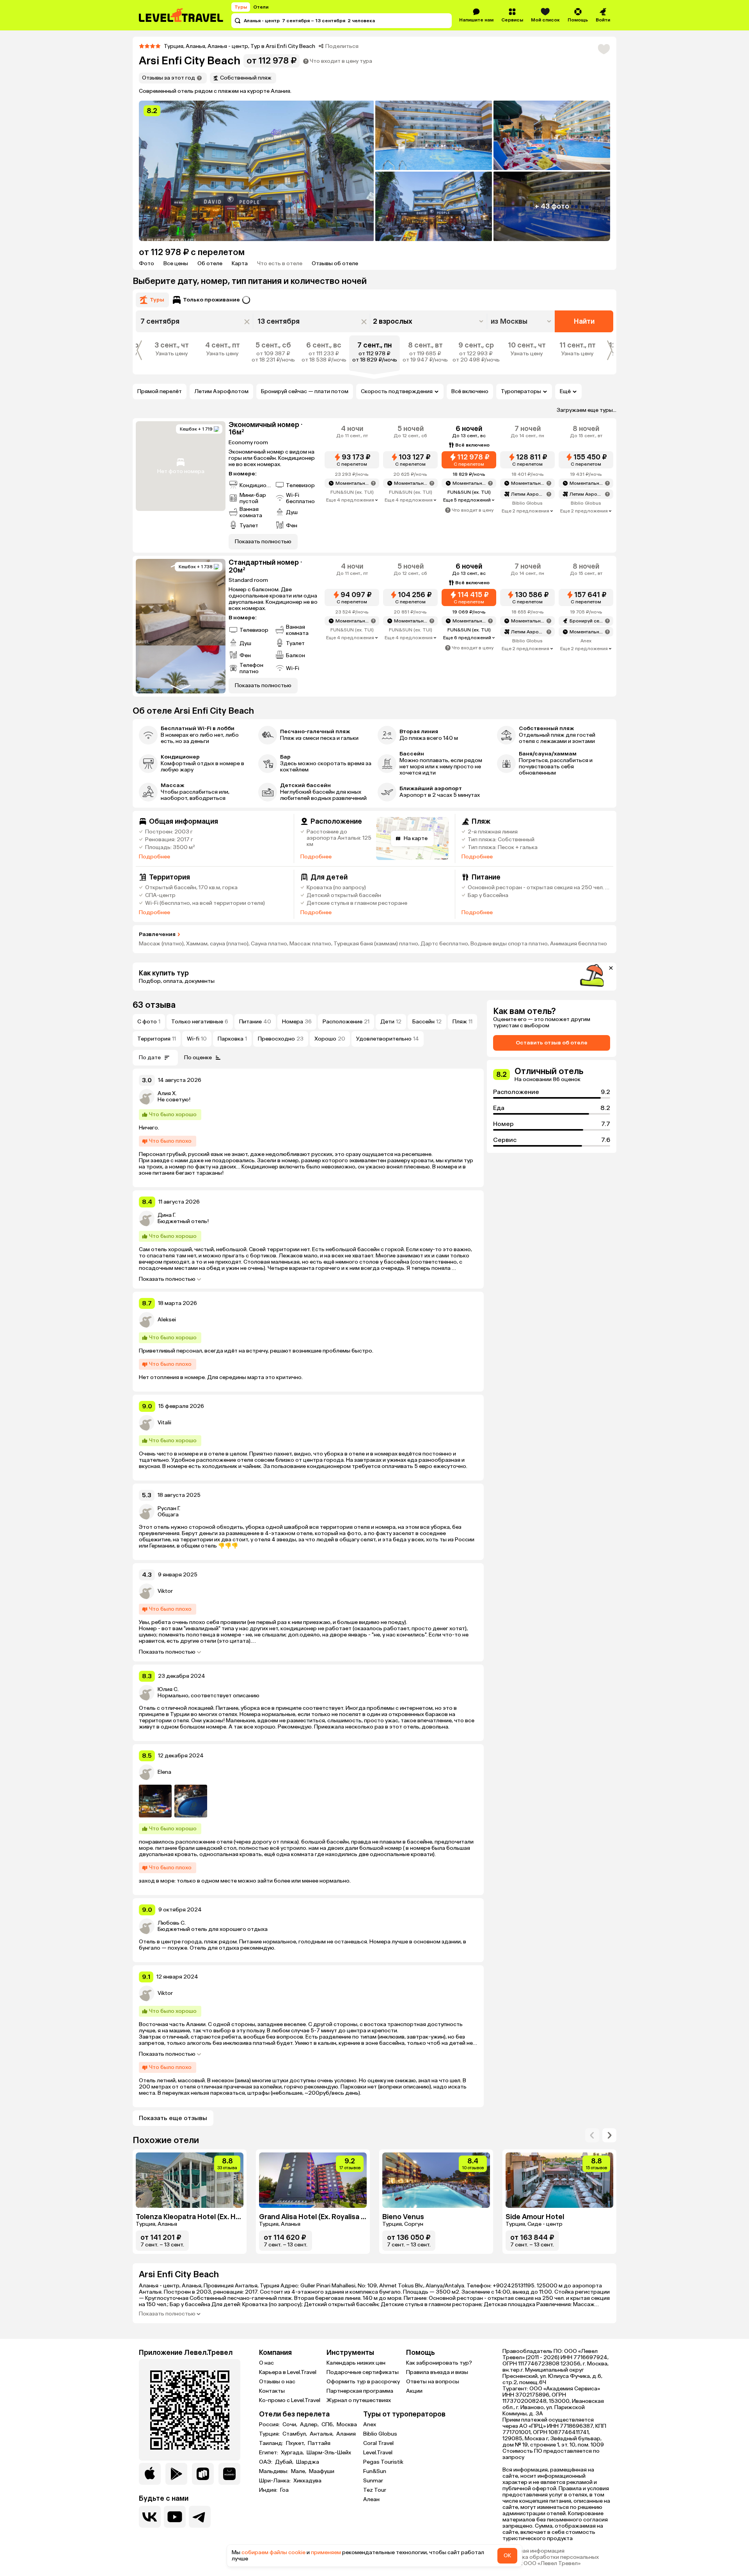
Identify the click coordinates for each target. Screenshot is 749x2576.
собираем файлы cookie (273, 2552)
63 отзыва (154, 1005)
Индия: (269, 2490)
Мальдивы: (274, 2471)
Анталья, (322, 2434)
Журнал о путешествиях (359, 2400)
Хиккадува (307, 2481)
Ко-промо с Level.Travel (290, 2400)
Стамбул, (295, 2434)
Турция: (270, 2434)
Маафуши (322, 2471)
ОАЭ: (266, 2462)
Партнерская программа (360, 2391)
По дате (150, 1058)
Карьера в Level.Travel (288, 2372)
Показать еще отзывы (173, 2118)
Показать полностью (167, 1279)
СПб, (328, 2425)
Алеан (371, 2499)
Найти (584, 321)
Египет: (269, 2453)
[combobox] (522, 321)
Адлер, (310, 2425)
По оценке (198, 1058)
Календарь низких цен (356, 2363)
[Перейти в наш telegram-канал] (200, 2517)
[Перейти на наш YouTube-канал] (175, 2517)
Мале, (299, 2471)
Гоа (284, 2490)
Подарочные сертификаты (363, 2372)
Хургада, (293, 2453)
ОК (507, 2556)
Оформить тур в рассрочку (363, 2382)
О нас (266, 2363)
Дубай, (285, 2462)
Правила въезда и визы (437, 2372)
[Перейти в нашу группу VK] (150, 2517)
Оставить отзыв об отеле (552, 1043)
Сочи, (290, 2425)
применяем (326, 2552)
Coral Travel (378, 2443)
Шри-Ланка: (275, 2481)
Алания (346, 2434)
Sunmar (373, 2481)
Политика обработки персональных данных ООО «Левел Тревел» (551, 2560)
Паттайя (319, 2443)
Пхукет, (296, 2443)
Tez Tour (375, 2490)
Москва (347, 2425)
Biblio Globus (380, 2434)
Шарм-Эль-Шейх (329, 2453)
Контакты (272, 2391)
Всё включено (470, 391)
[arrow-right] (592, 2135)
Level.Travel (378, 2453)
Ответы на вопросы (433, 2382)
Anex (370, 2424)
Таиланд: (272, 2443)
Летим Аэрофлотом (221, 391)
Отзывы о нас (277, 2382)
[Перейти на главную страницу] (181, 15)
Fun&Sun (375, 2471)
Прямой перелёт (160, 391)
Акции (414, 2391)
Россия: (270, 2425)
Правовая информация (533, 2551)
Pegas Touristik (383, 2462)
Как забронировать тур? (439, 2363)
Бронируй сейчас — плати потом (305, 391)
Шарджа (308, 2462)
